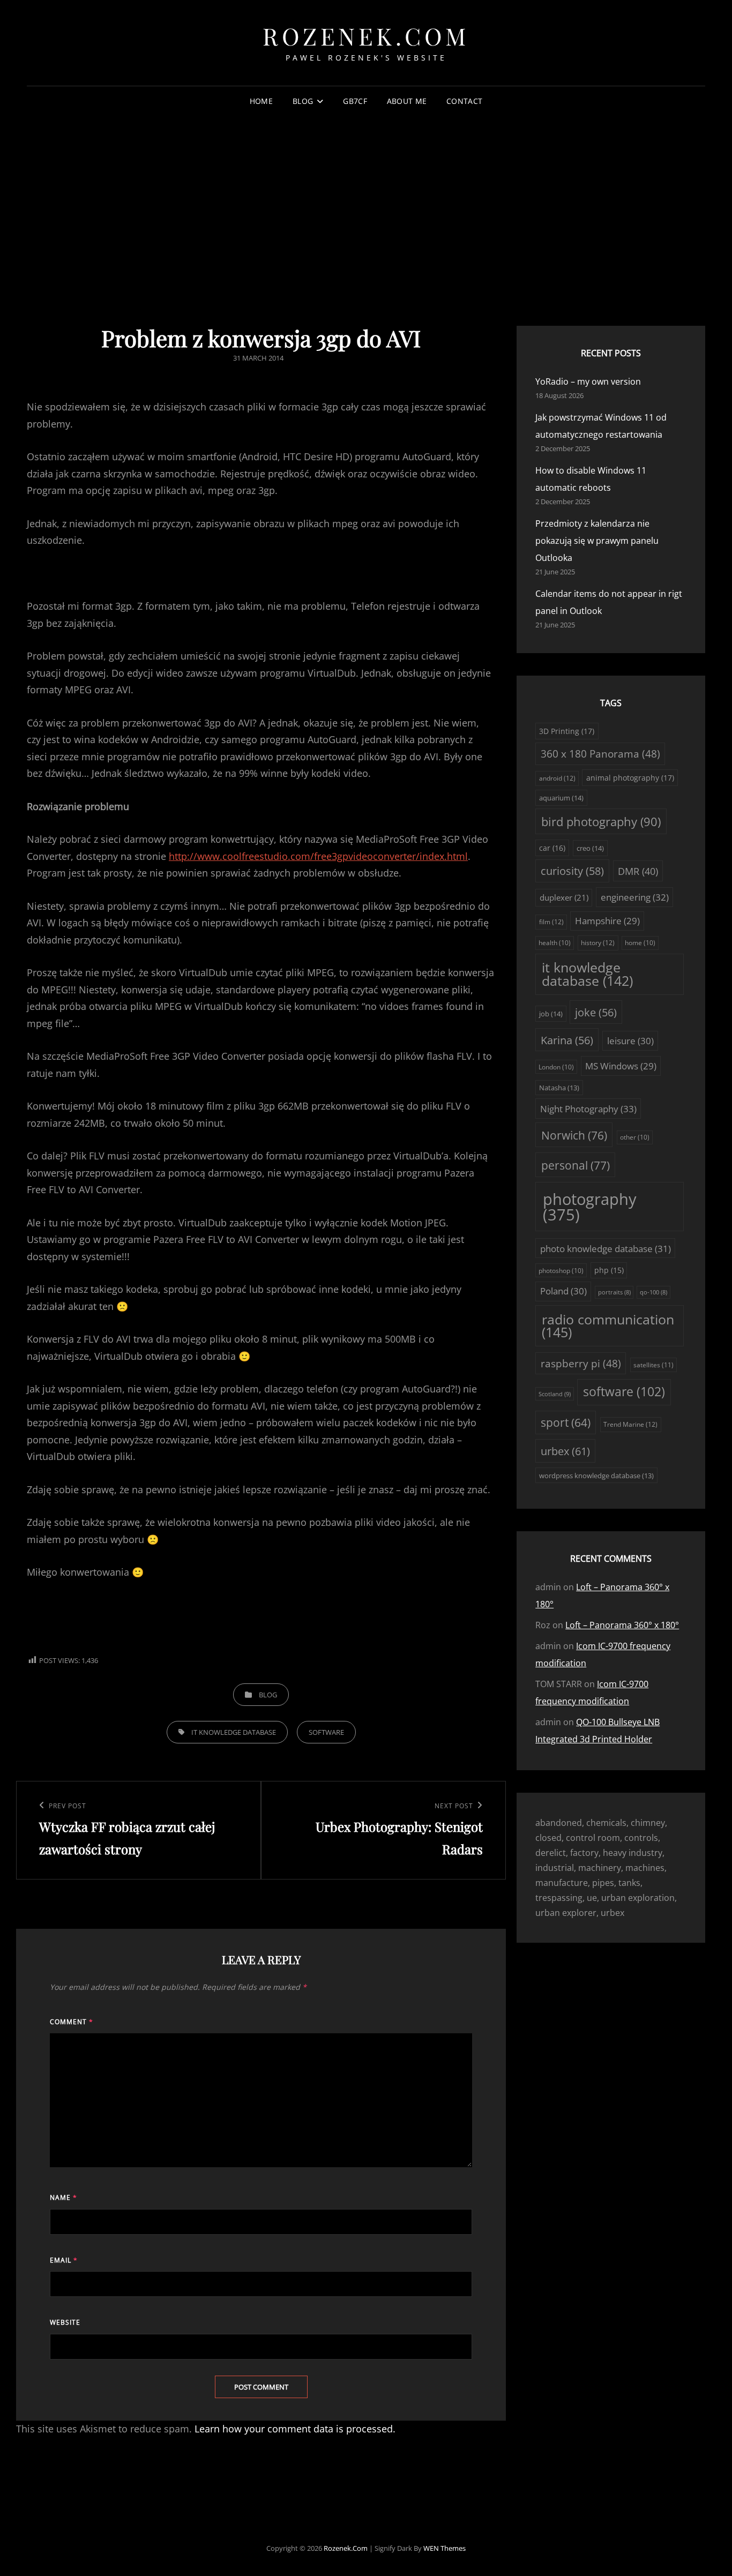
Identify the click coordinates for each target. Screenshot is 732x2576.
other (635, 1137)
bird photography (601, 822)
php (609, 1270)
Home (261, 101)
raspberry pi (581, 1364)
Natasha (559, 1088)
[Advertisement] (366, 198)
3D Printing (567, 731)
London (556, 1067)
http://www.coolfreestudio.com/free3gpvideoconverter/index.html (318, 856)
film (551, 922)
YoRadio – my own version (588, 381)
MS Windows (621, 1066)
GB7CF (355, 101)
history (598, 943)
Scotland (555, 1394)
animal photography (630, 778)
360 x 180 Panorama (600, 754)
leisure (630, 1041)
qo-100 (653, 1292)
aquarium (561, 798)
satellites (653, 1365)
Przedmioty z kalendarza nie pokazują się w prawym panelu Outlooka (597, 541)
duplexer (564, 897)
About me (407, 101)
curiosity (572, 871)
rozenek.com (366, 36)
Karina (567, 1040)
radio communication (608, 1326)
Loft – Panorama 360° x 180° (622, 1625)
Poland (563, 1291)
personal (576, 1165)
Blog (303, 101)
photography (590, 1207)
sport (566, 1422)
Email (64, 2260)
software (326, 1732)
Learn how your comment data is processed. (295, 2429)
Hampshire (607, 921)
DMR (638, 871)
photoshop (561, 1271)
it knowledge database (234, 1732)
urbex (565, 1451)
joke (596, 1012)
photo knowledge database (606, 1249)
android (557, 778)
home (640, 943)
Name (64, 2197)
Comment (72, 2022)
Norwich (574, 1135)
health (555, 943)
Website (65, 2322)
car (552, 848)
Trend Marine (630, 1424)
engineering (635, 897)
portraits (614, 1292)
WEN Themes (445, 2548)
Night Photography (588, 1109)
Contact (464, 101)
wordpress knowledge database (596, 1476)
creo (590, 848)
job (551, 1014)
